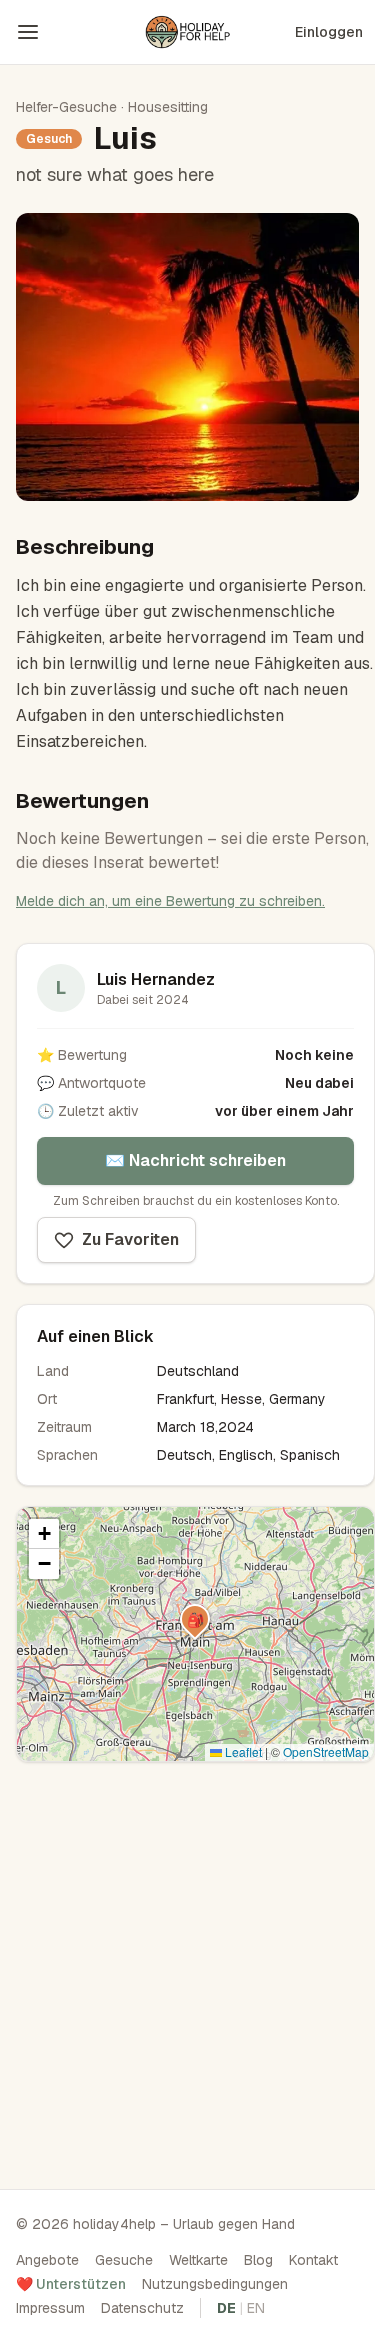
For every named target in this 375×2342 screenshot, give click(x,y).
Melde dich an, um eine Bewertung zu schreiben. (170, 901)
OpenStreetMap (326, 1751)
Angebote (47, 2260)
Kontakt (313, 2260)
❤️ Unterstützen (71, 2284)
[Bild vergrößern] (187, 357)
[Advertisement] (187, 1969)
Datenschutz (142, 2308)
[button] (195, 1619)
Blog (258, 2260)
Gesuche (124, 2260)
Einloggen (329, 32)
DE (226, 2308)
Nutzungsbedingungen (215, 2284)
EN (256, 2308)
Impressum (50, 2308)
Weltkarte (198, 2260)
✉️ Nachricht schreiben (195, 1160)
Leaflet (242, 1751)
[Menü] (28, 32)
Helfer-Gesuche (66, 107)
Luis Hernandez (156, 979)
